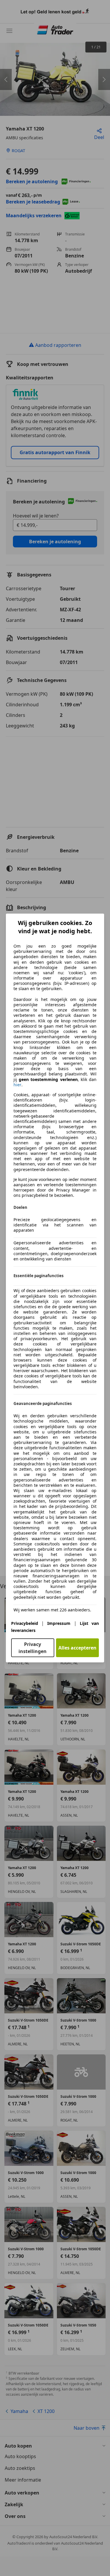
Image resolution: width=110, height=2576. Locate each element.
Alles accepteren (77, 1648)
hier (17, 1085)
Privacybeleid (25, 1623)
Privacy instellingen (33, 1648)
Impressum (59, 1623)
